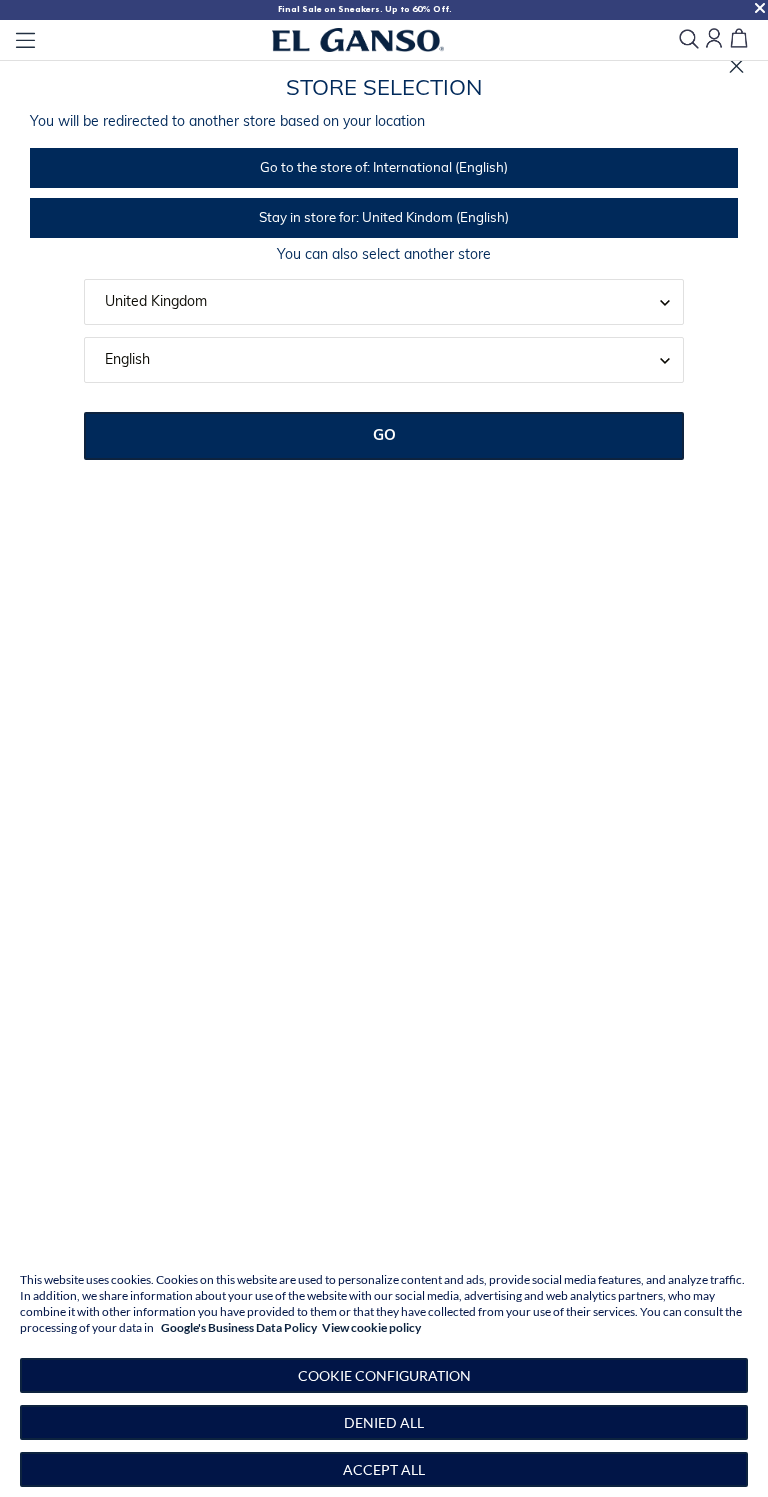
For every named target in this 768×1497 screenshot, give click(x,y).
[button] (384, 1375)
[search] (689, 40)
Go (384, 436)
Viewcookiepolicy (371, 1327)
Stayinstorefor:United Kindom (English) (384, 218)
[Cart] (739, 39)
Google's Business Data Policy (239, 1327)
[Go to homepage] (358, 40)
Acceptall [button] (384, 1469)
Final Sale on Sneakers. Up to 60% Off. (365, 9)
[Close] (736, 66)
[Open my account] (714, 39)
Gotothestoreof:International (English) (384, 168)
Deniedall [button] (384, 1422)
